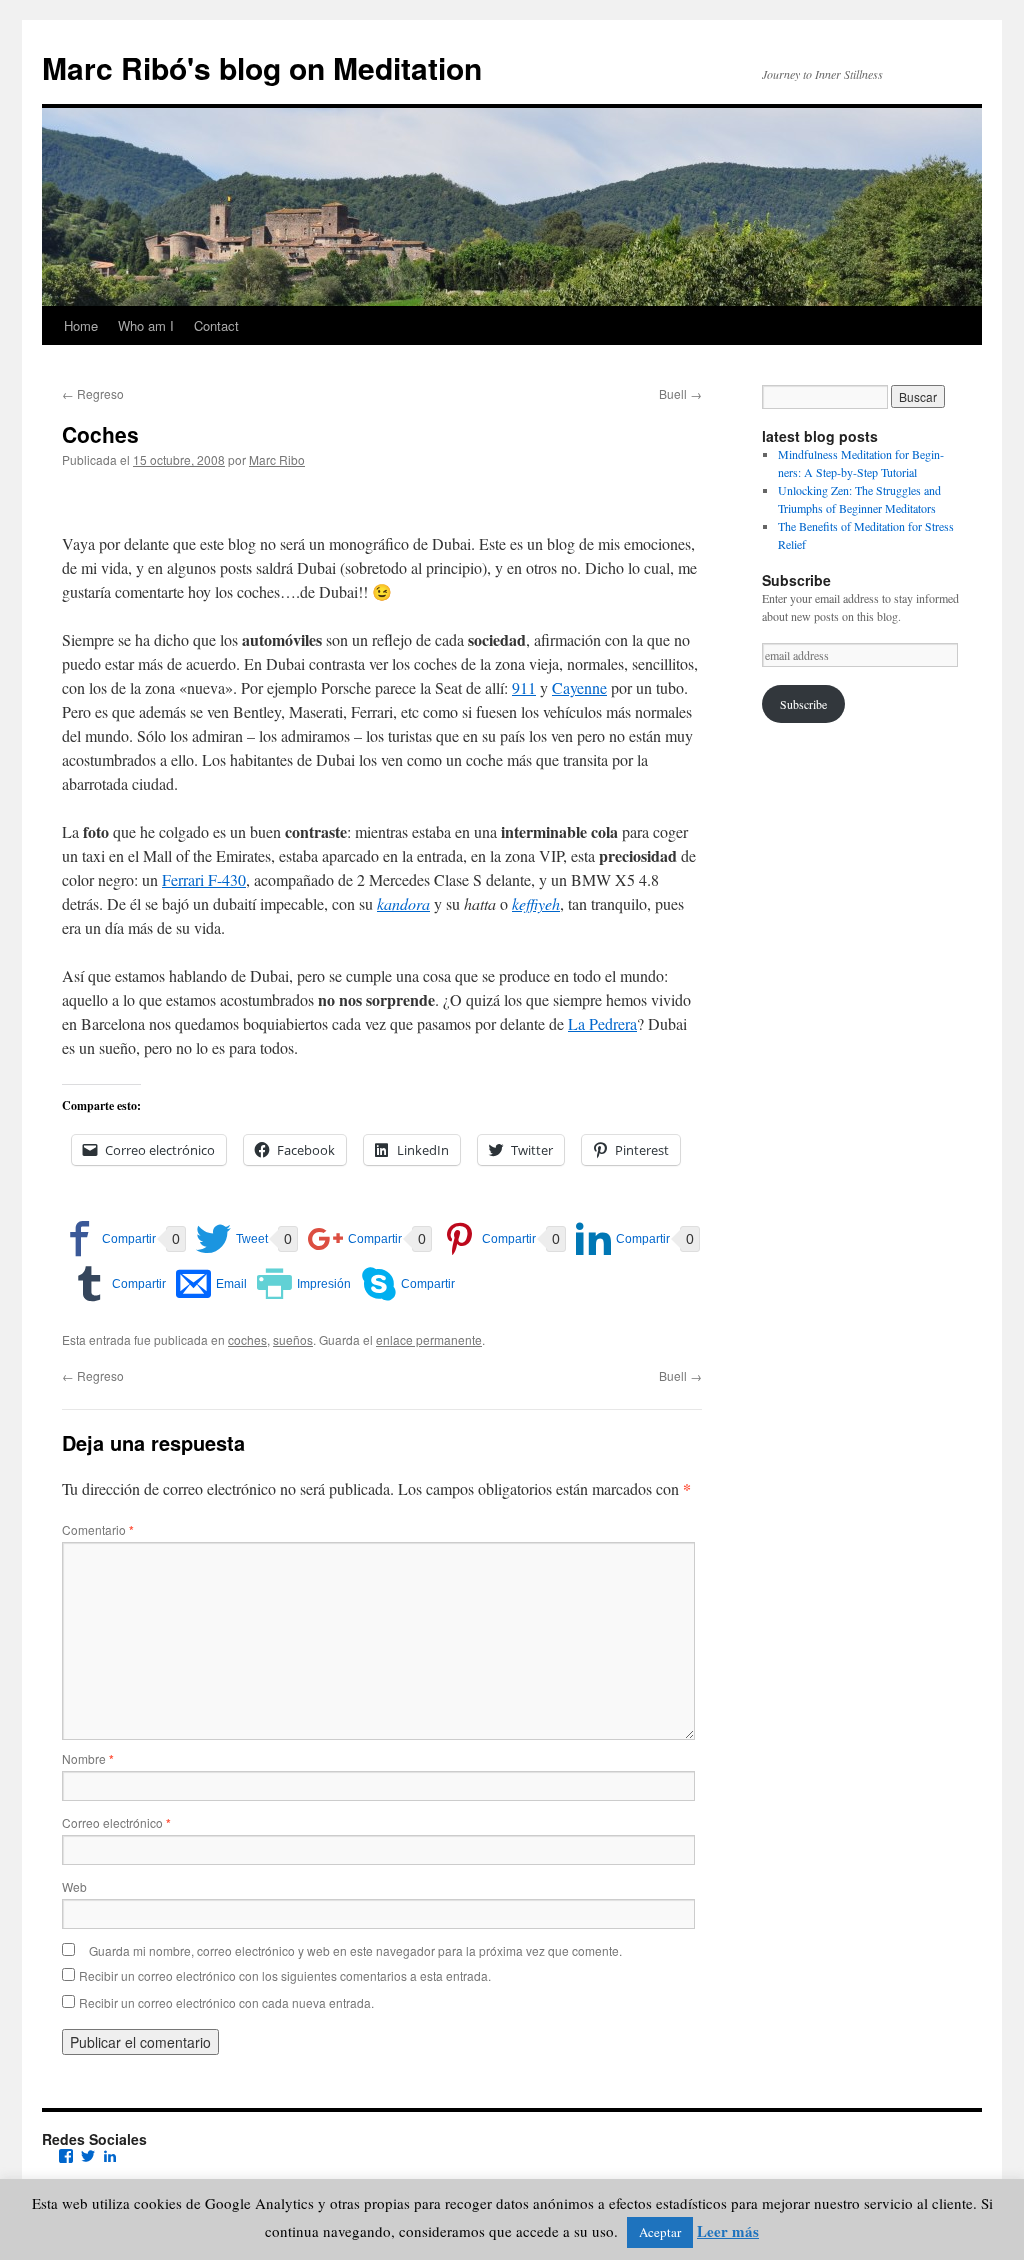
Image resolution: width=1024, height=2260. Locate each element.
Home (81, 325)
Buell (680, 393)
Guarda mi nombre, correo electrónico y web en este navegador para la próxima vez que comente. (355, 1950)
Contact (216, 325)
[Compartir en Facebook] (109, 1238)
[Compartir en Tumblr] (119, 1283)
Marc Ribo (277, 459)
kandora (403, 903)
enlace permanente (429, 1339)
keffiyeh (536, 903)
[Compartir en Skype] (408, 1283)
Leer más (728, 2231)
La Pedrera (602, 1023)
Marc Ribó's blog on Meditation (262, 67)
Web (74, 1886)
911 (524, 687)
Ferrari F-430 (204, 879)
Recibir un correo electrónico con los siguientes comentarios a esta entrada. (285, 1975)
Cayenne (579, 687)
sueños (293, 1339)
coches (247, 1339)
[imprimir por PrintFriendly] (304, 1283)
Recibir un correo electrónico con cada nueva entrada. (226, 2002)
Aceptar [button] (660, 2232)
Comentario (98, 1529)
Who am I (146, 325)
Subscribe (803, 704)
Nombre (88, 1758)
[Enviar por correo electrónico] (211, 1283)
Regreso (93, 393)
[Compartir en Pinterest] (489, 1238)
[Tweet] (232, 1238)
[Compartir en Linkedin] (623, 1238)
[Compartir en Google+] (355, 1238)
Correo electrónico (116, 1822)
